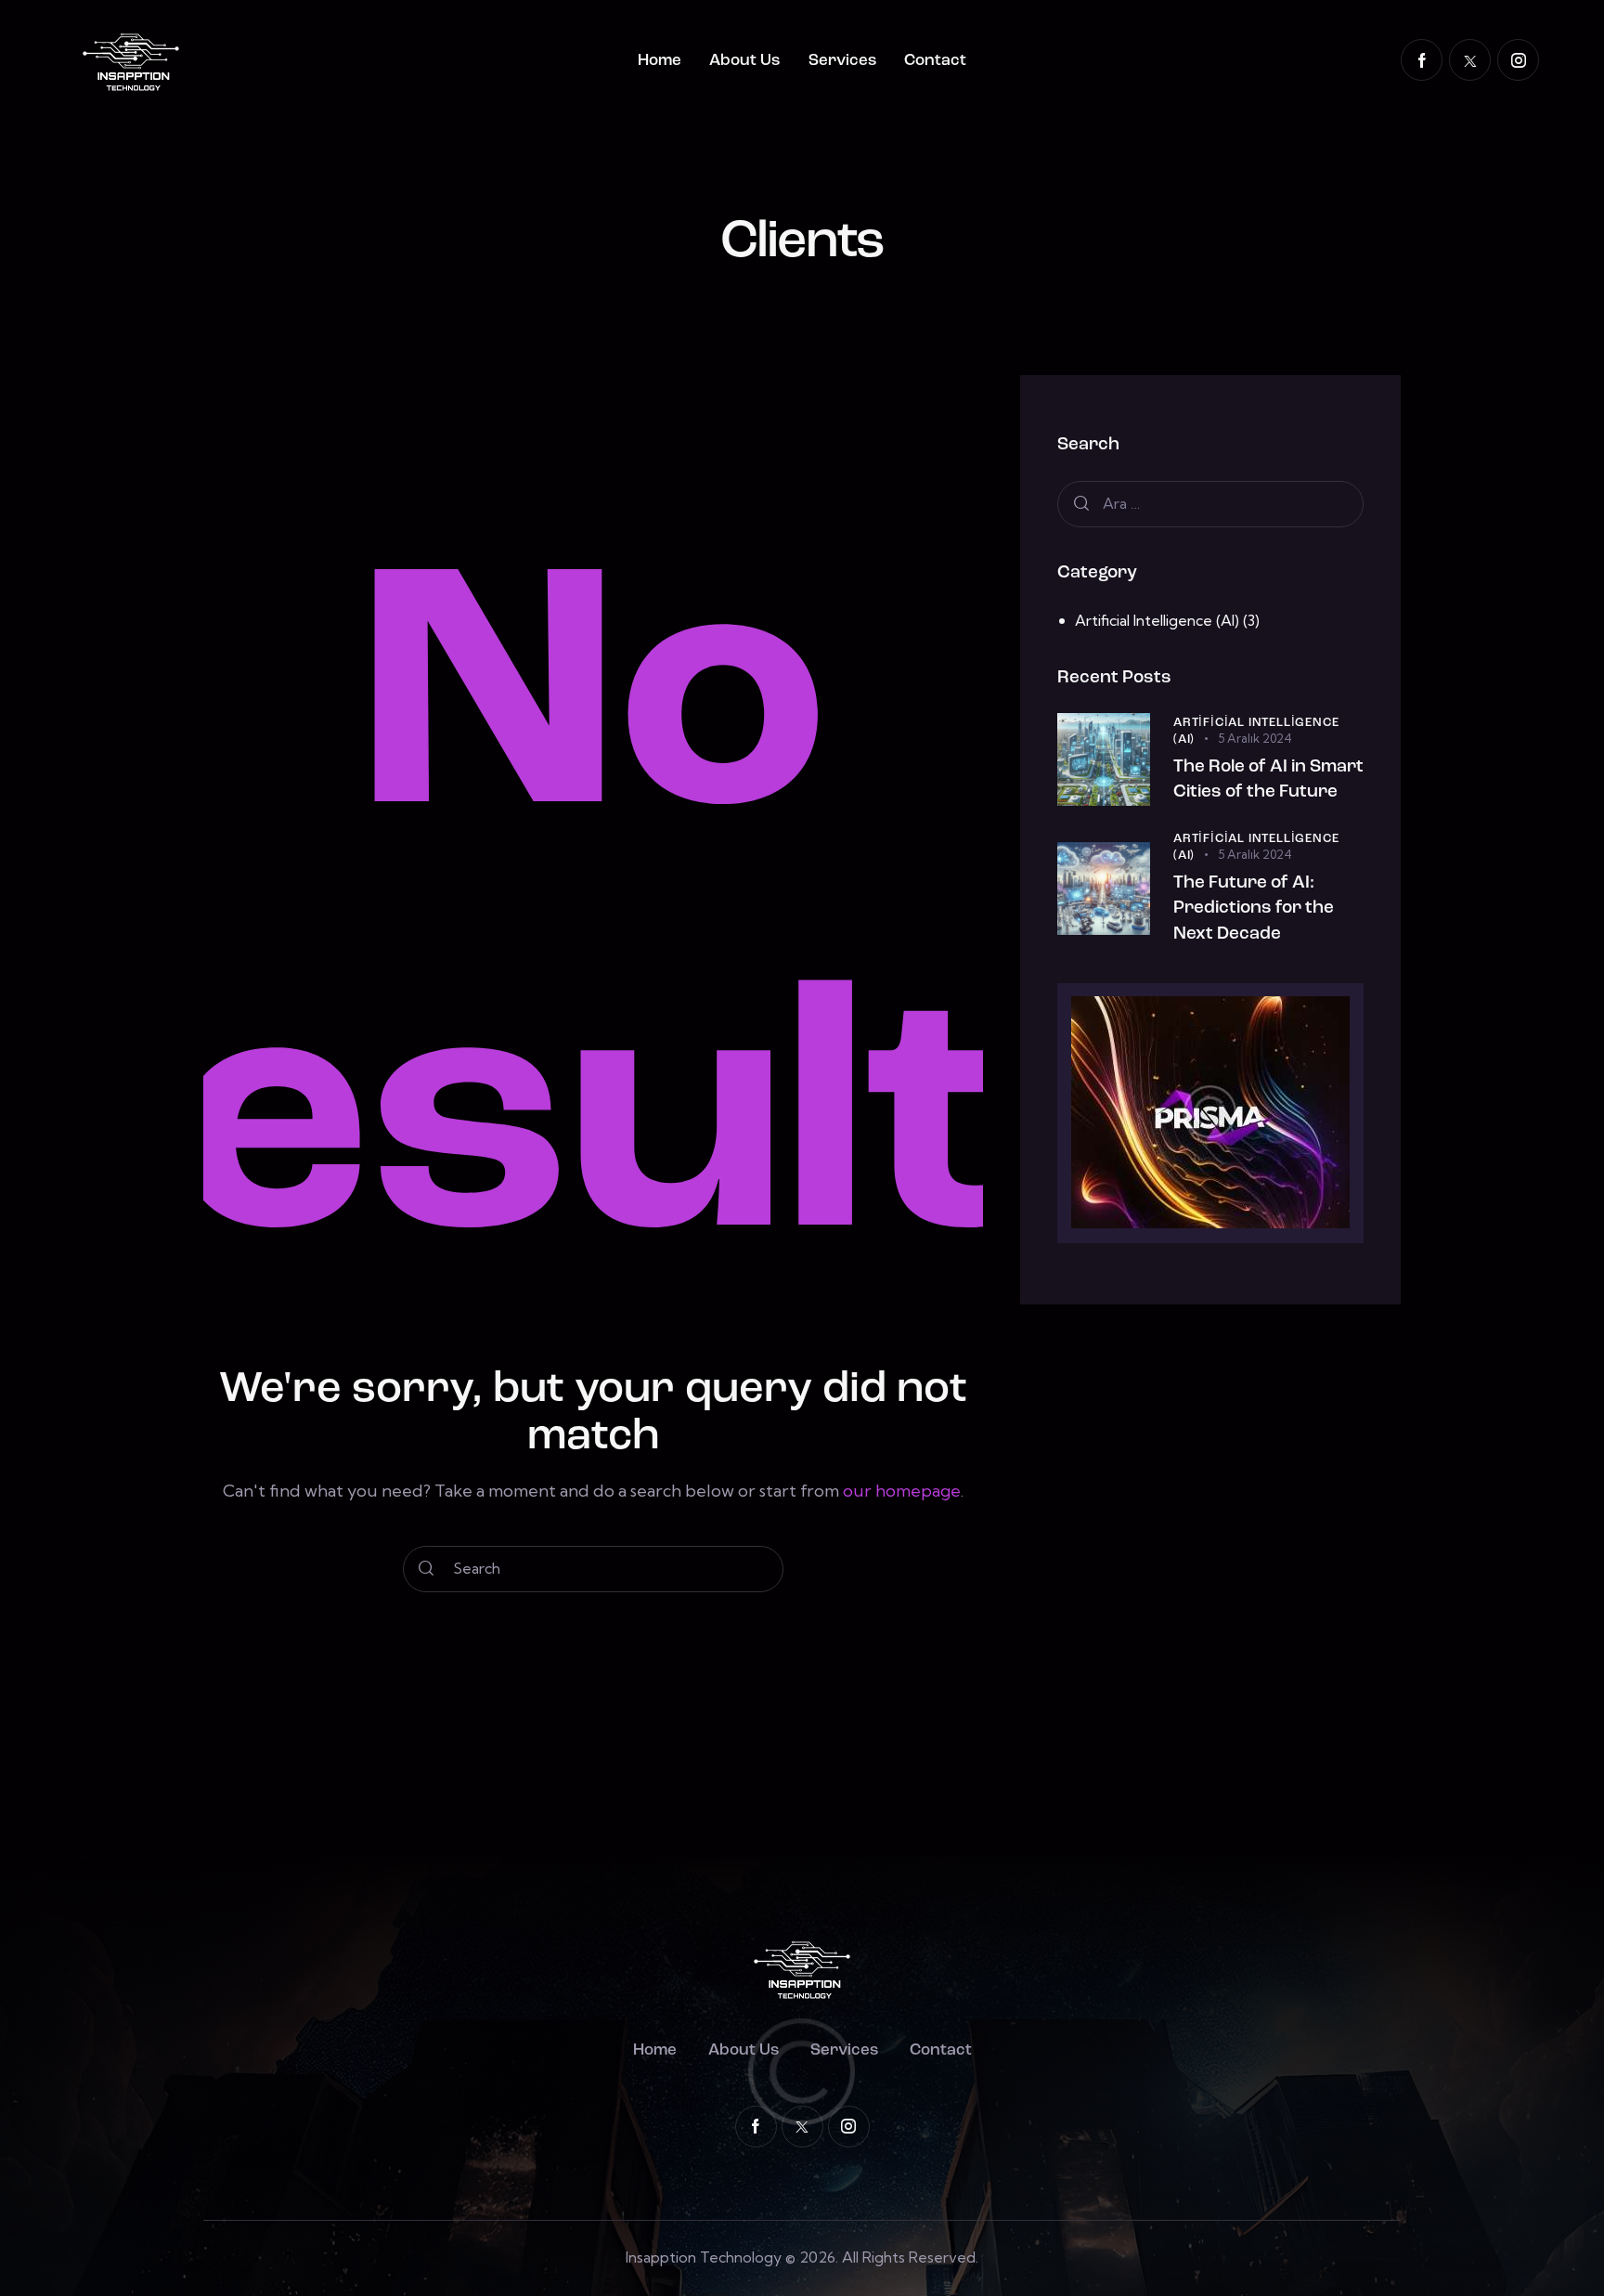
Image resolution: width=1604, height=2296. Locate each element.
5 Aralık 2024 (1255, 737)
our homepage (902, 1491)
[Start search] (426, 1569)
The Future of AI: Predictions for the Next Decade (1254, 908)
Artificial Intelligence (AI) (1157, 619)
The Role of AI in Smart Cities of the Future (1268, 779)
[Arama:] (1210, 503)
